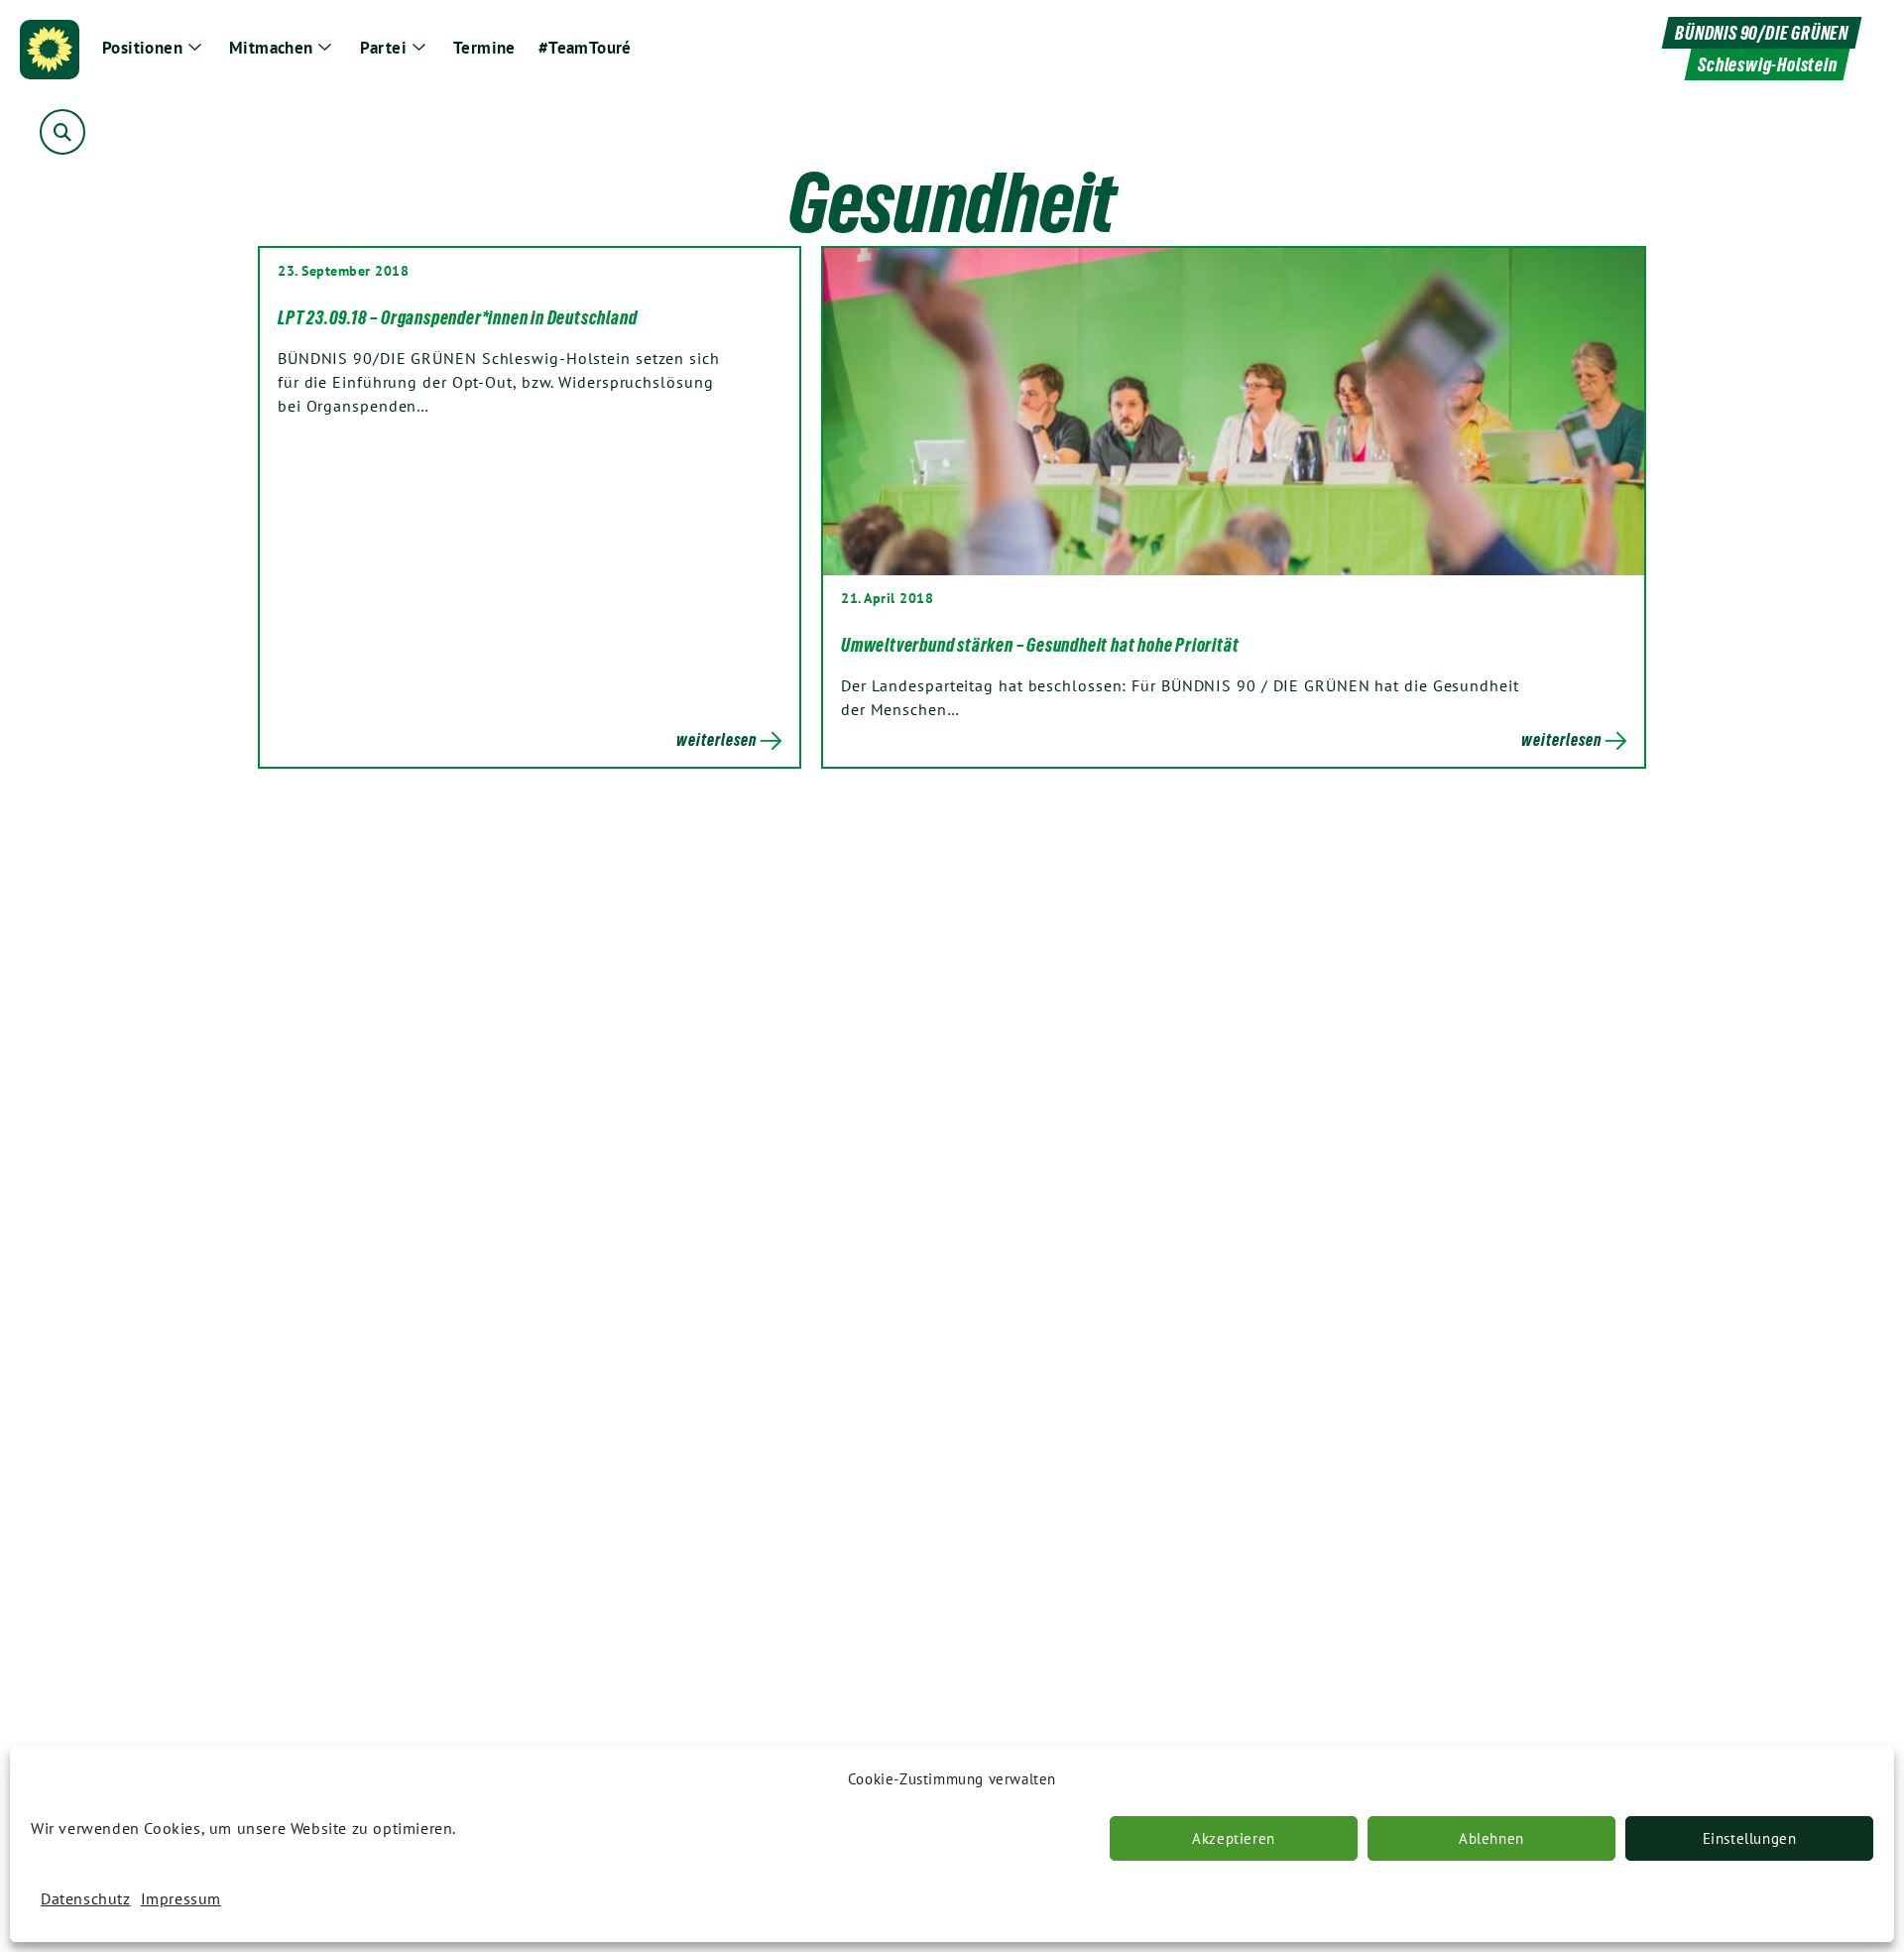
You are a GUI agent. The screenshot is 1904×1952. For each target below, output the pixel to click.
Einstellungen (1750, 1838)
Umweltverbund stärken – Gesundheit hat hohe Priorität (1040, 645)
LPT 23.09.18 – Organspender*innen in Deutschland (457, 317)
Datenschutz (86, 1898)
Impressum (181, 1898)
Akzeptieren (1234, 1838)
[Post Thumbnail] (1234, 412)
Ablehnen (1491, 1838)
